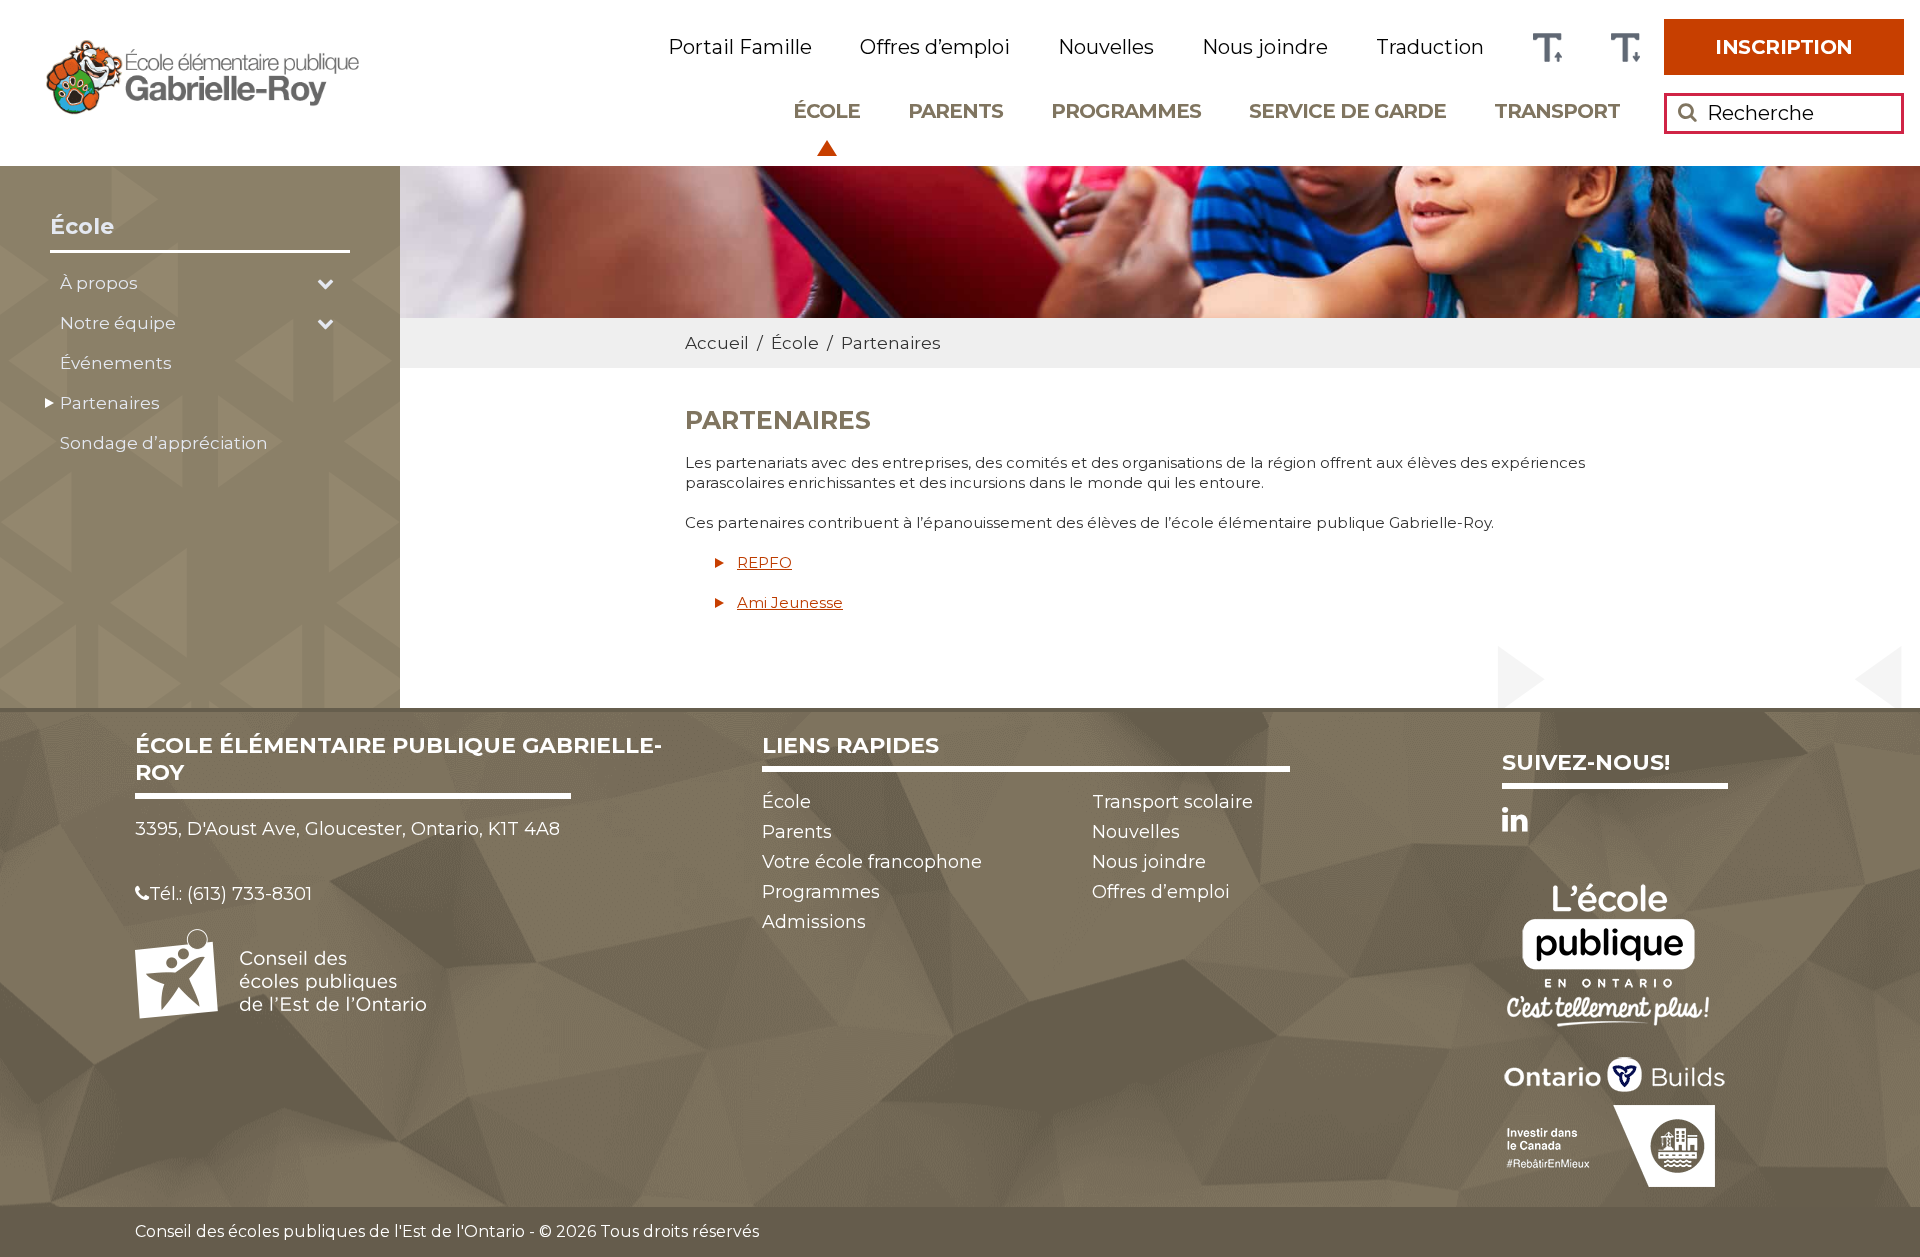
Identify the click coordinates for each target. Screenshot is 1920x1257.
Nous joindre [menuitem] (1265, 47)
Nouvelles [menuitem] (1106, 47)
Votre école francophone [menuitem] (872, 862)
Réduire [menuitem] (1625, 47)
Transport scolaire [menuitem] (1172, 802)
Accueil (717, 343)
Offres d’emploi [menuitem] (935, 47)
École (82, 226)
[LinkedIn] (1515, 819)
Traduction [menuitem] (1430, 47)
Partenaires (110, 403)
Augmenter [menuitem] (1547, 47)
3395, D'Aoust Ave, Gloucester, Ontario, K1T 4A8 (347, 829)
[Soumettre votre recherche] (1687, 112)
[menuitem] (1784, 47)
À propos (99, 283)
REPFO (764, 562)
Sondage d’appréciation (164, 443)
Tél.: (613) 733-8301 (230, 894)
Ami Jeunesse (790, 602)
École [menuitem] (826, 111)
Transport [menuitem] (1557, 111)
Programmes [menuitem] (1126, 111)
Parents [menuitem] (955, 111)
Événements (116, 363)
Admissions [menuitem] (814, 922)
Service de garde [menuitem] (1347, 111)
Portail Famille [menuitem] (740, 47)
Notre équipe (118, 323)
